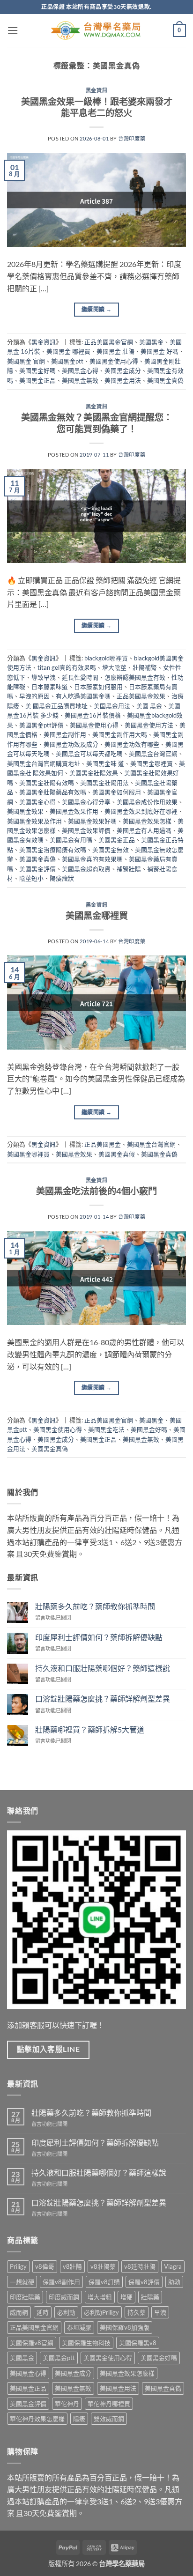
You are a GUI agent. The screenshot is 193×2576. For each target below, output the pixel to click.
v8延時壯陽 (140, 2266)
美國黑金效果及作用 (34, 821)
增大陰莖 (114, 667)
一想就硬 (22, 2282)
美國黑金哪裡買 (152, 763)
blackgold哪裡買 (106, 658)
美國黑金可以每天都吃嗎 (89, 754)
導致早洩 (44, 677)
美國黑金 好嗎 (160, 351)
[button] (13, 30)
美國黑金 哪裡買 (68, 351)
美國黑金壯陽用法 (104, 783)
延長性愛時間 (80, 677)
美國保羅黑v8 (138, 2343)
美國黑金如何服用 (117, 792)
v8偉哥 (45, 2266)
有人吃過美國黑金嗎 (83, 696)
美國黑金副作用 (65, 734)
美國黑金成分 (123, 370)
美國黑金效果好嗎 (92, 821)
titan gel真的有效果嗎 (67, 667)
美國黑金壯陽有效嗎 (47, 783)
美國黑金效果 (25, 811)
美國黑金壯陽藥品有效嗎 (53, 792)
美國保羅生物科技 (86, 2343)
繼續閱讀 (96, 309)
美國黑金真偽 (165, 380)
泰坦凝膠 (79, 2327)
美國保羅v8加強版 (125, 2327)
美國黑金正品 (37, 380)
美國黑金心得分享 (86, 802)
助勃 (174, 2282)
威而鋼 (19, 2312)
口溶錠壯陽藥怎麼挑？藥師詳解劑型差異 (103, 1699)
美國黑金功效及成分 (71, 744)
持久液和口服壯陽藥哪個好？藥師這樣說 (103, 1668)
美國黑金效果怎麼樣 (127, 2373)
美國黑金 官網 (26, 361)
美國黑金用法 (123, 380)
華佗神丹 (67, 2404)
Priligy (18, 2266)
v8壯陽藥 (103, 2266)
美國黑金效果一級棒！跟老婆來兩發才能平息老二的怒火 (97, 107)
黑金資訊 (96, 90)
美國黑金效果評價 (86, 830)
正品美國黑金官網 (109, 342)
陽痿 (79, 2419)
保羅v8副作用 (61, 2282)
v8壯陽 (72, 2266)
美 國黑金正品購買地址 (56, 706)
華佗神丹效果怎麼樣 (37, 2419)
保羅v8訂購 (104, 2282)
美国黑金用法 (112, 706)
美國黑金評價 (37, 869)
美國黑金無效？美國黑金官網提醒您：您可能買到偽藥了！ (97, 423)
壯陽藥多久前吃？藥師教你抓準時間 (95, 1606)
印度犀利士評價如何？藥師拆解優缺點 (99, 1637)
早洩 (160, 2312)
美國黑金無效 (80, 380)
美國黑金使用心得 (114, 361)
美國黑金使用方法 (149, 725)
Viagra (173, 2266)
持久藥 (137, 2312)
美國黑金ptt (67, 361)
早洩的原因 (34, 696)
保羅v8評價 (144, 2282)
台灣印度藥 (132, 138)
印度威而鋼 (64, 2297)
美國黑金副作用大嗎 (120, 734)
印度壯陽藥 (25, 2297)
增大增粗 (100, 2297)
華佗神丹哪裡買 (109, 2404)
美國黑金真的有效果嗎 (92, 859)
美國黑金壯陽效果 (94, 773)
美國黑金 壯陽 (115, 351)
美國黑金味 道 (105, 763)
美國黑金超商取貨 (86, 869)
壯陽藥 (150, 2297)
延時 (43, 2312)
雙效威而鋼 (109, 2419)
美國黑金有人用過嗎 (144, 830)
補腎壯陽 (129, 869)
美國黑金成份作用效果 (147, 802)
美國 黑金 (149, 706)
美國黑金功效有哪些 (132, 744)
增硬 (126, 2297)
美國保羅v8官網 (32, 2343)
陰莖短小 (31, 878)
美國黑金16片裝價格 (93, 715)
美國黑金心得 (80, 370)
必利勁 (66, 2312)
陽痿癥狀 (62, 878)
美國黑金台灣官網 (153, 754)
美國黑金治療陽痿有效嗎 (53, 850)
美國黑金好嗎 (37, 370)
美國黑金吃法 (106, 1429)
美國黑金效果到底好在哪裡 (141, 811)
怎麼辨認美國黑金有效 (135, 677)
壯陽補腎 (145, 667)
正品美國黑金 (103, 1144)
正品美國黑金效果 (141, 696)
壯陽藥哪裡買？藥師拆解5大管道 (90, 1729)
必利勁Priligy (101, 2312)
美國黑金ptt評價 (41, 725)
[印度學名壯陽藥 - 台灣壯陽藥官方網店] (96, 31)
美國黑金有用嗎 (71, 840)
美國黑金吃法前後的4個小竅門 (96, 1191)
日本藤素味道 (50, 687)
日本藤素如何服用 (98, 687)
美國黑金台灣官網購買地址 (44, 763)
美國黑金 (151, 342)
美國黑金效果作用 (74, 811)
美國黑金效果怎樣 (147, 821)
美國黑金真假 (117, 1154)
